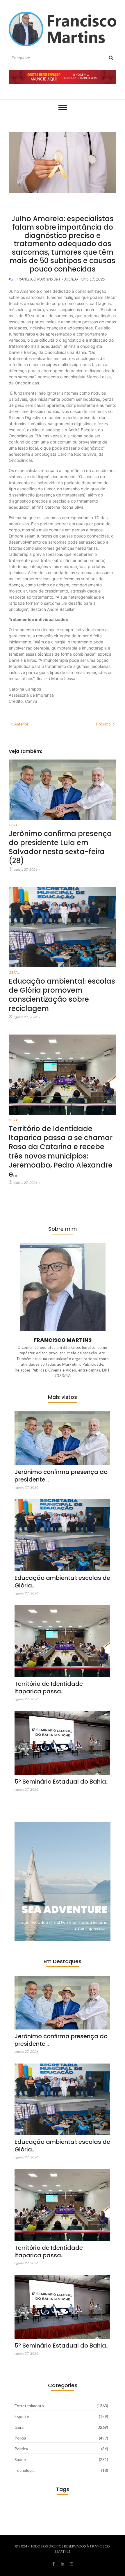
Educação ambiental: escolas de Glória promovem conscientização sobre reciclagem (62, 995)
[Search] (111, 58)
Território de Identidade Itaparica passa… (49, 1688)
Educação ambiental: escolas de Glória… (62, 1582)
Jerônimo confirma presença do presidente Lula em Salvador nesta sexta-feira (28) (60, 847)
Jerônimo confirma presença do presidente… (61, 1476)
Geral (14, 825)
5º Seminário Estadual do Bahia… (62, 1782)
